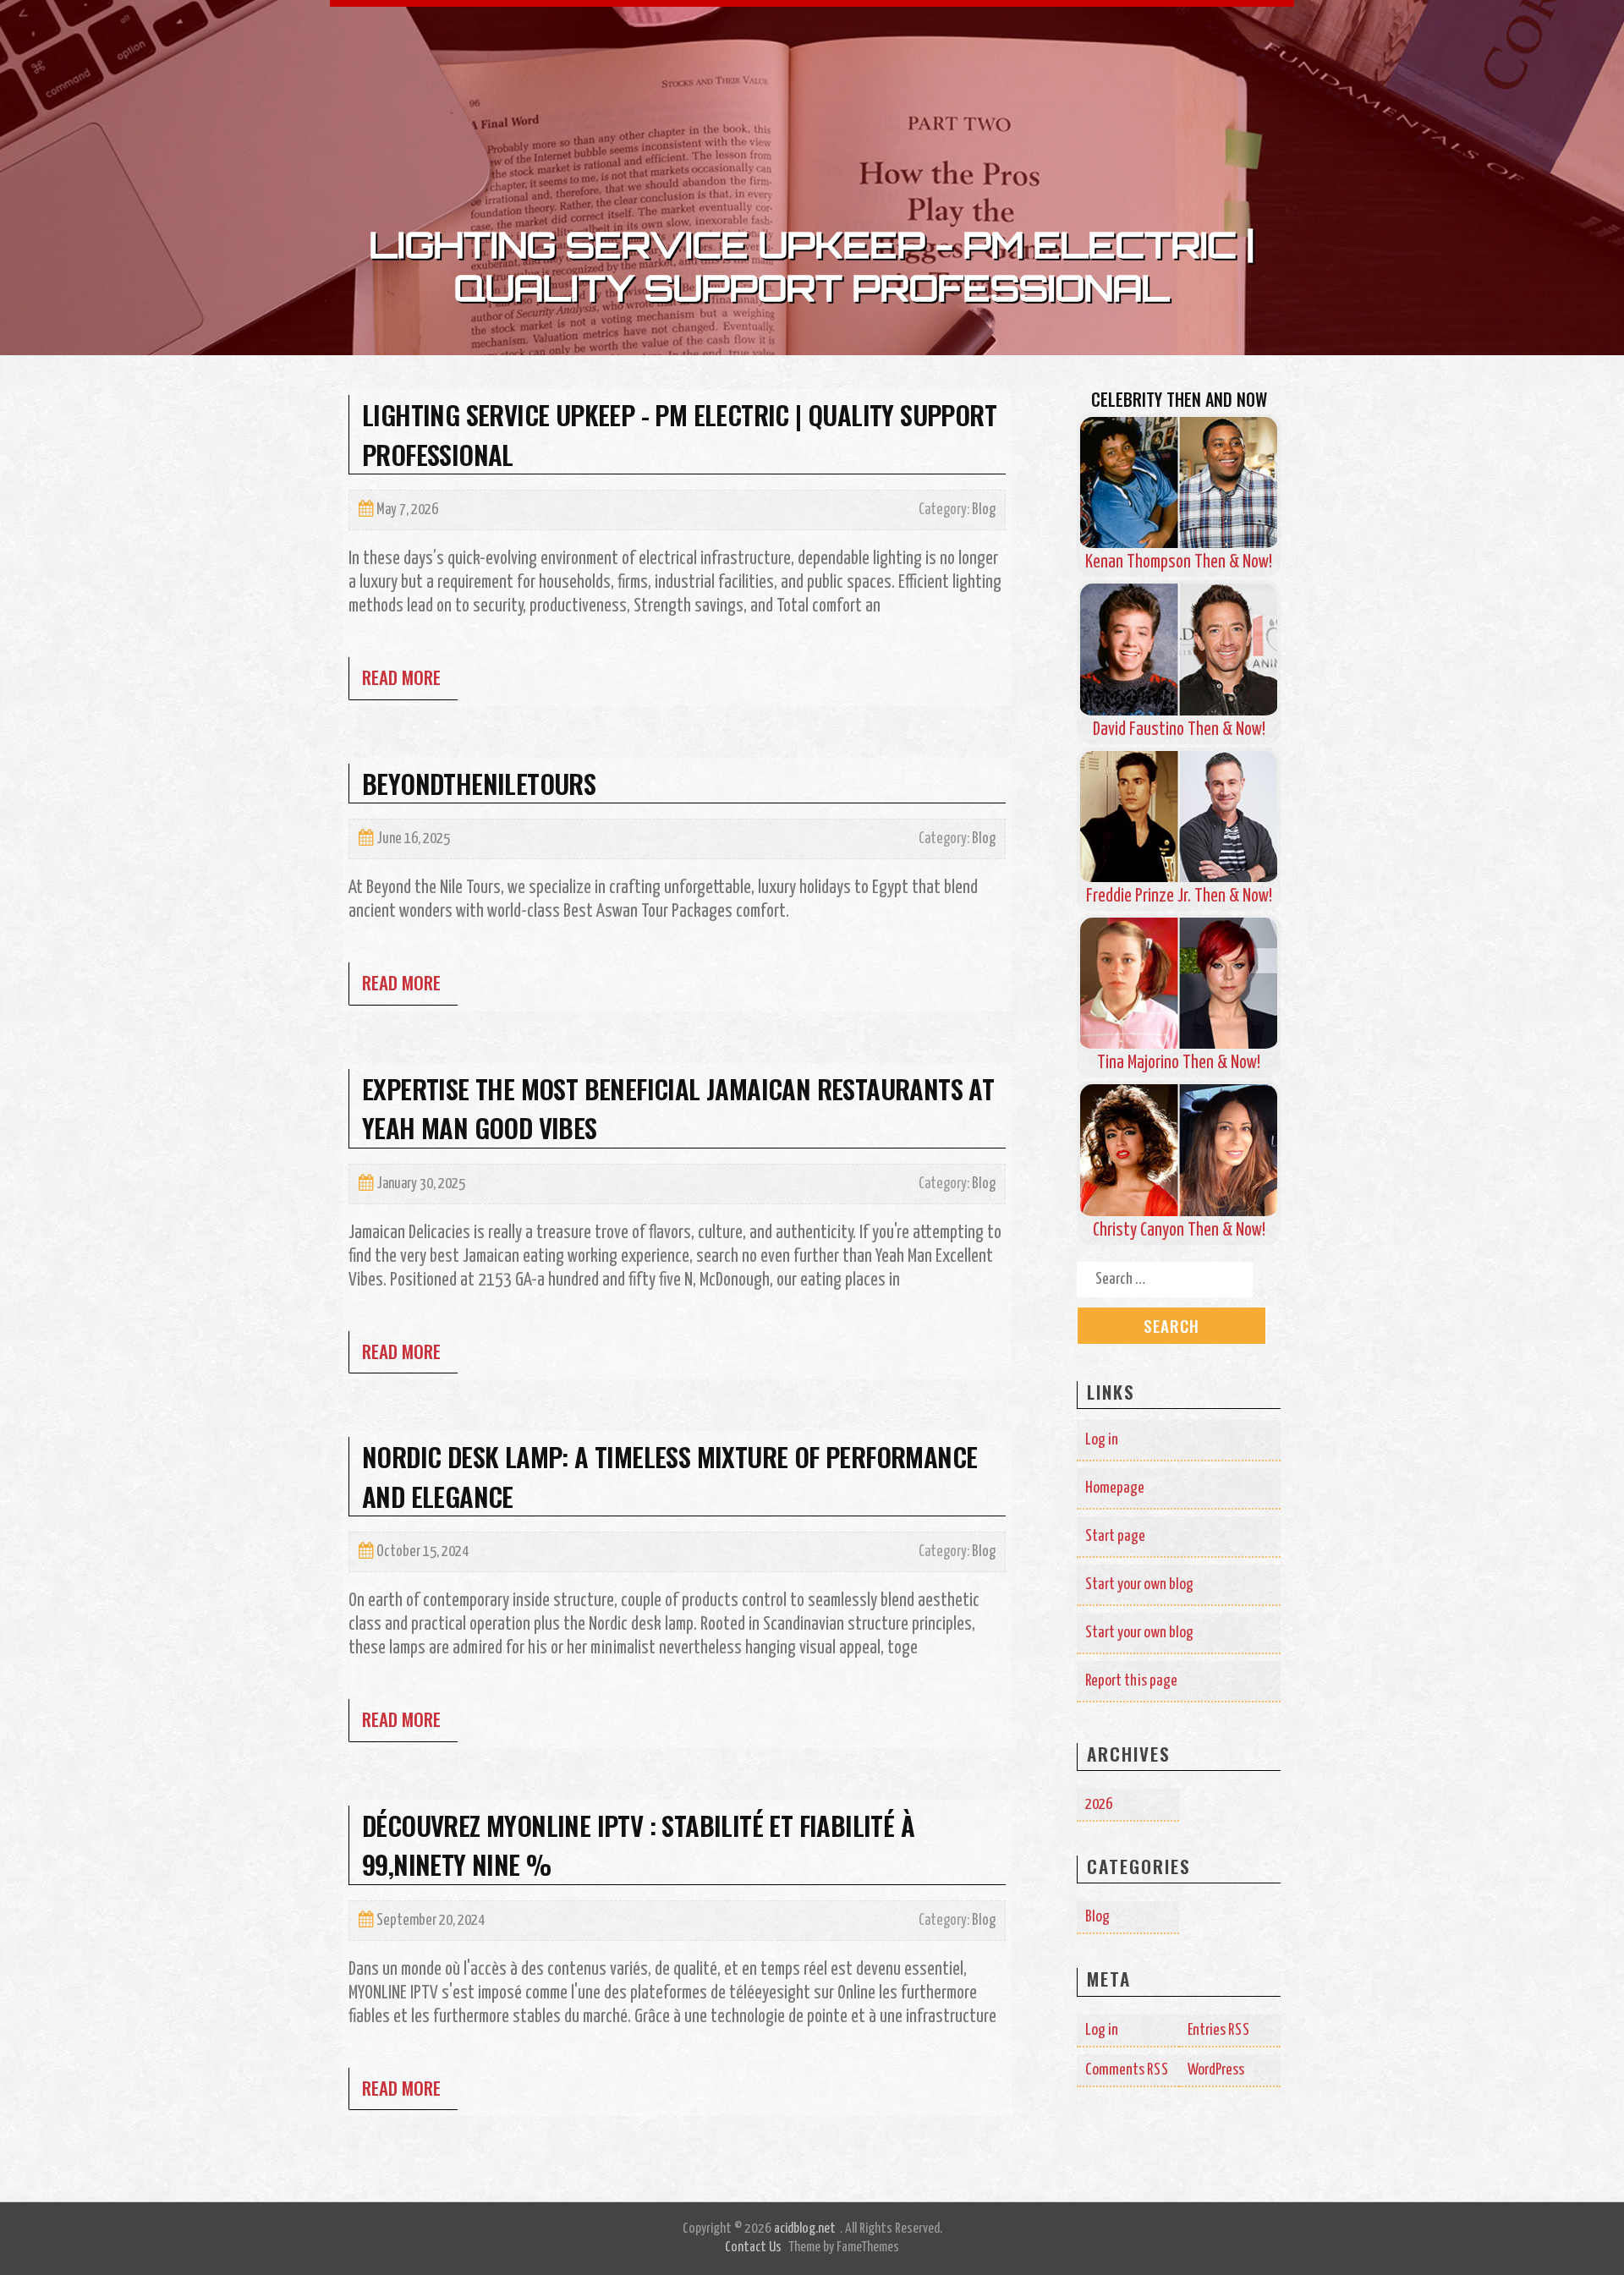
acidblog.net (805, 2229)
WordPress (1216, 2070)
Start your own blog (1139, 1584)
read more (401, 677)
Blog (984, 510)
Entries (1219, 2030)
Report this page (1131, 1681)
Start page (1115, 1536)
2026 (1099, 1804)
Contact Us (753, 2248)
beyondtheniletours (479, 783)
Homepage (1115, 1488)
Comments (1127, 2070)
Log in (1102, 1440)
